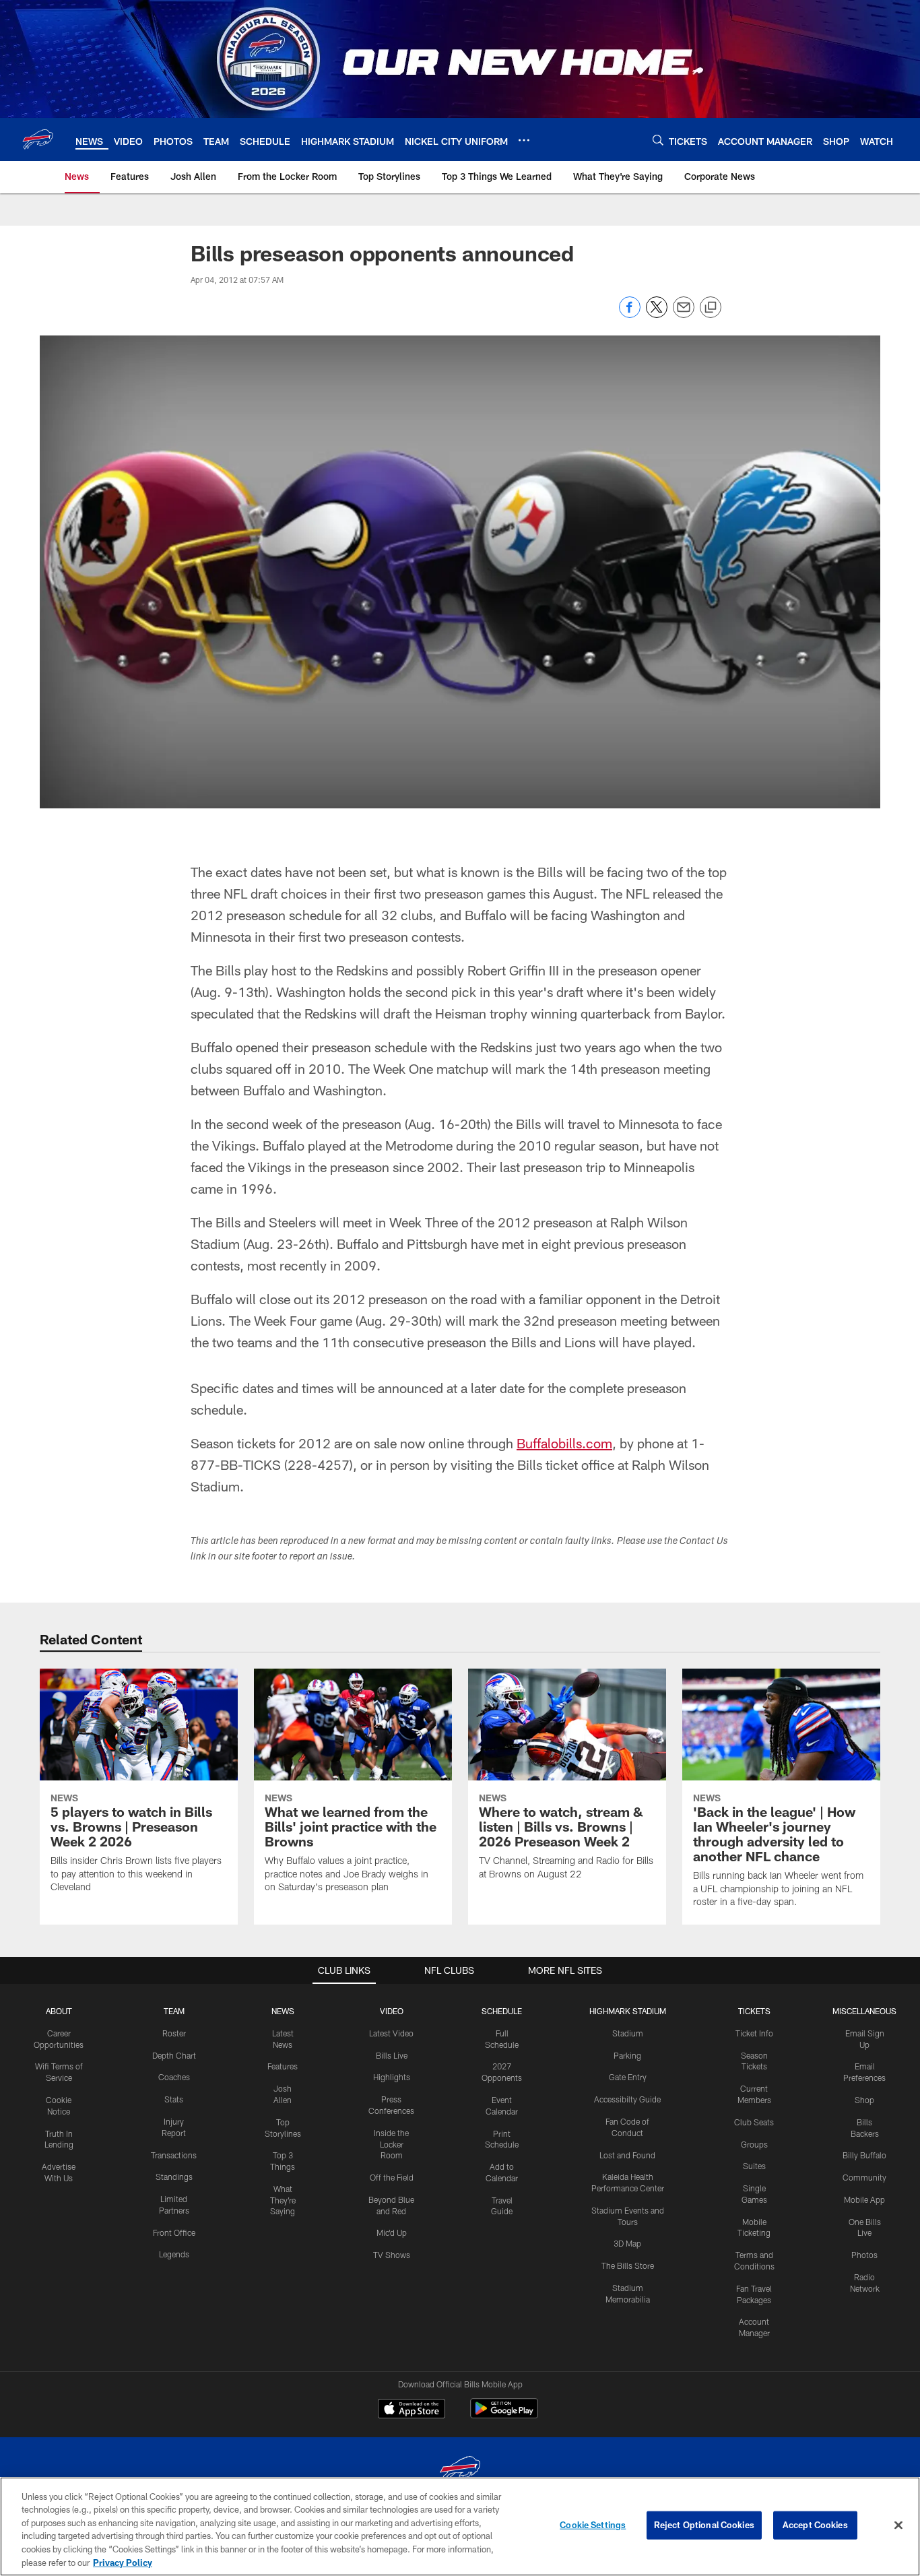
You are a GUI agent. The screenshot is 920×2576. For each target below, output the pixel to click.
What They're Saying (283, 2200)
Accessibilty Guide (627, 2099)
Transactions (174, 2155)
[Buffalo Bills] (460, 2471)
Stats (174, 2099)
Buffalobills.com (564, 1443)
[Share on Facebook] (630, 314)
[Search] (658, 140)
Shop (864, 2100)
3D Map (627, 2243)
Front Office (174, 2232)
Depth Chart (174, 2055)
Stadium (628, 2033)
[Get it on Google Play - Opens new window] (504, 2415)
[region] (460, 2526)
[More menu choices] (524, 140)
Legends (174, 2254)
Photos (864, 2255)
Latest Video (391, 2033)
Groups (754, 2144)
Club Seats (754, 2122)
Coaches (174, 2077)
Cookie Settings (593, 2525)
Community (864, 2177)
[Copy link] (711, 308)
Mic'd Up (392, 2232)
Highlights (392, 2077)
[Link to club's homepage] (38, 139)
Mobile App (864, 2199)
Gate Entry (628, 2077)
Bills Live (392, 2055)
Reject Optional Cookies (704, 2525)
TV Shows (392, 2255)
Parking (627, 2055)
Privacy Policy (123, 2562)
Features (283, 2066)
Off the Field (392, 2177)
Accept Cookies (815, 2525)
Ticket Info (754, 2033)
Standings (174, 2177)
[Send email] (684, 314)
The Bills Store (628, 2265)
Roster (174, 2033)
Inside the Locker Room (391, 2144)
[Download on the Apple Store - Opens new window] (412, 2410)
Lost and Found (627, 2155)
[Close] (898, 2525)
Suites (754, 2166)
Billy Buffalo (864, 2155)
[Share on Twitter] (657, 314)
